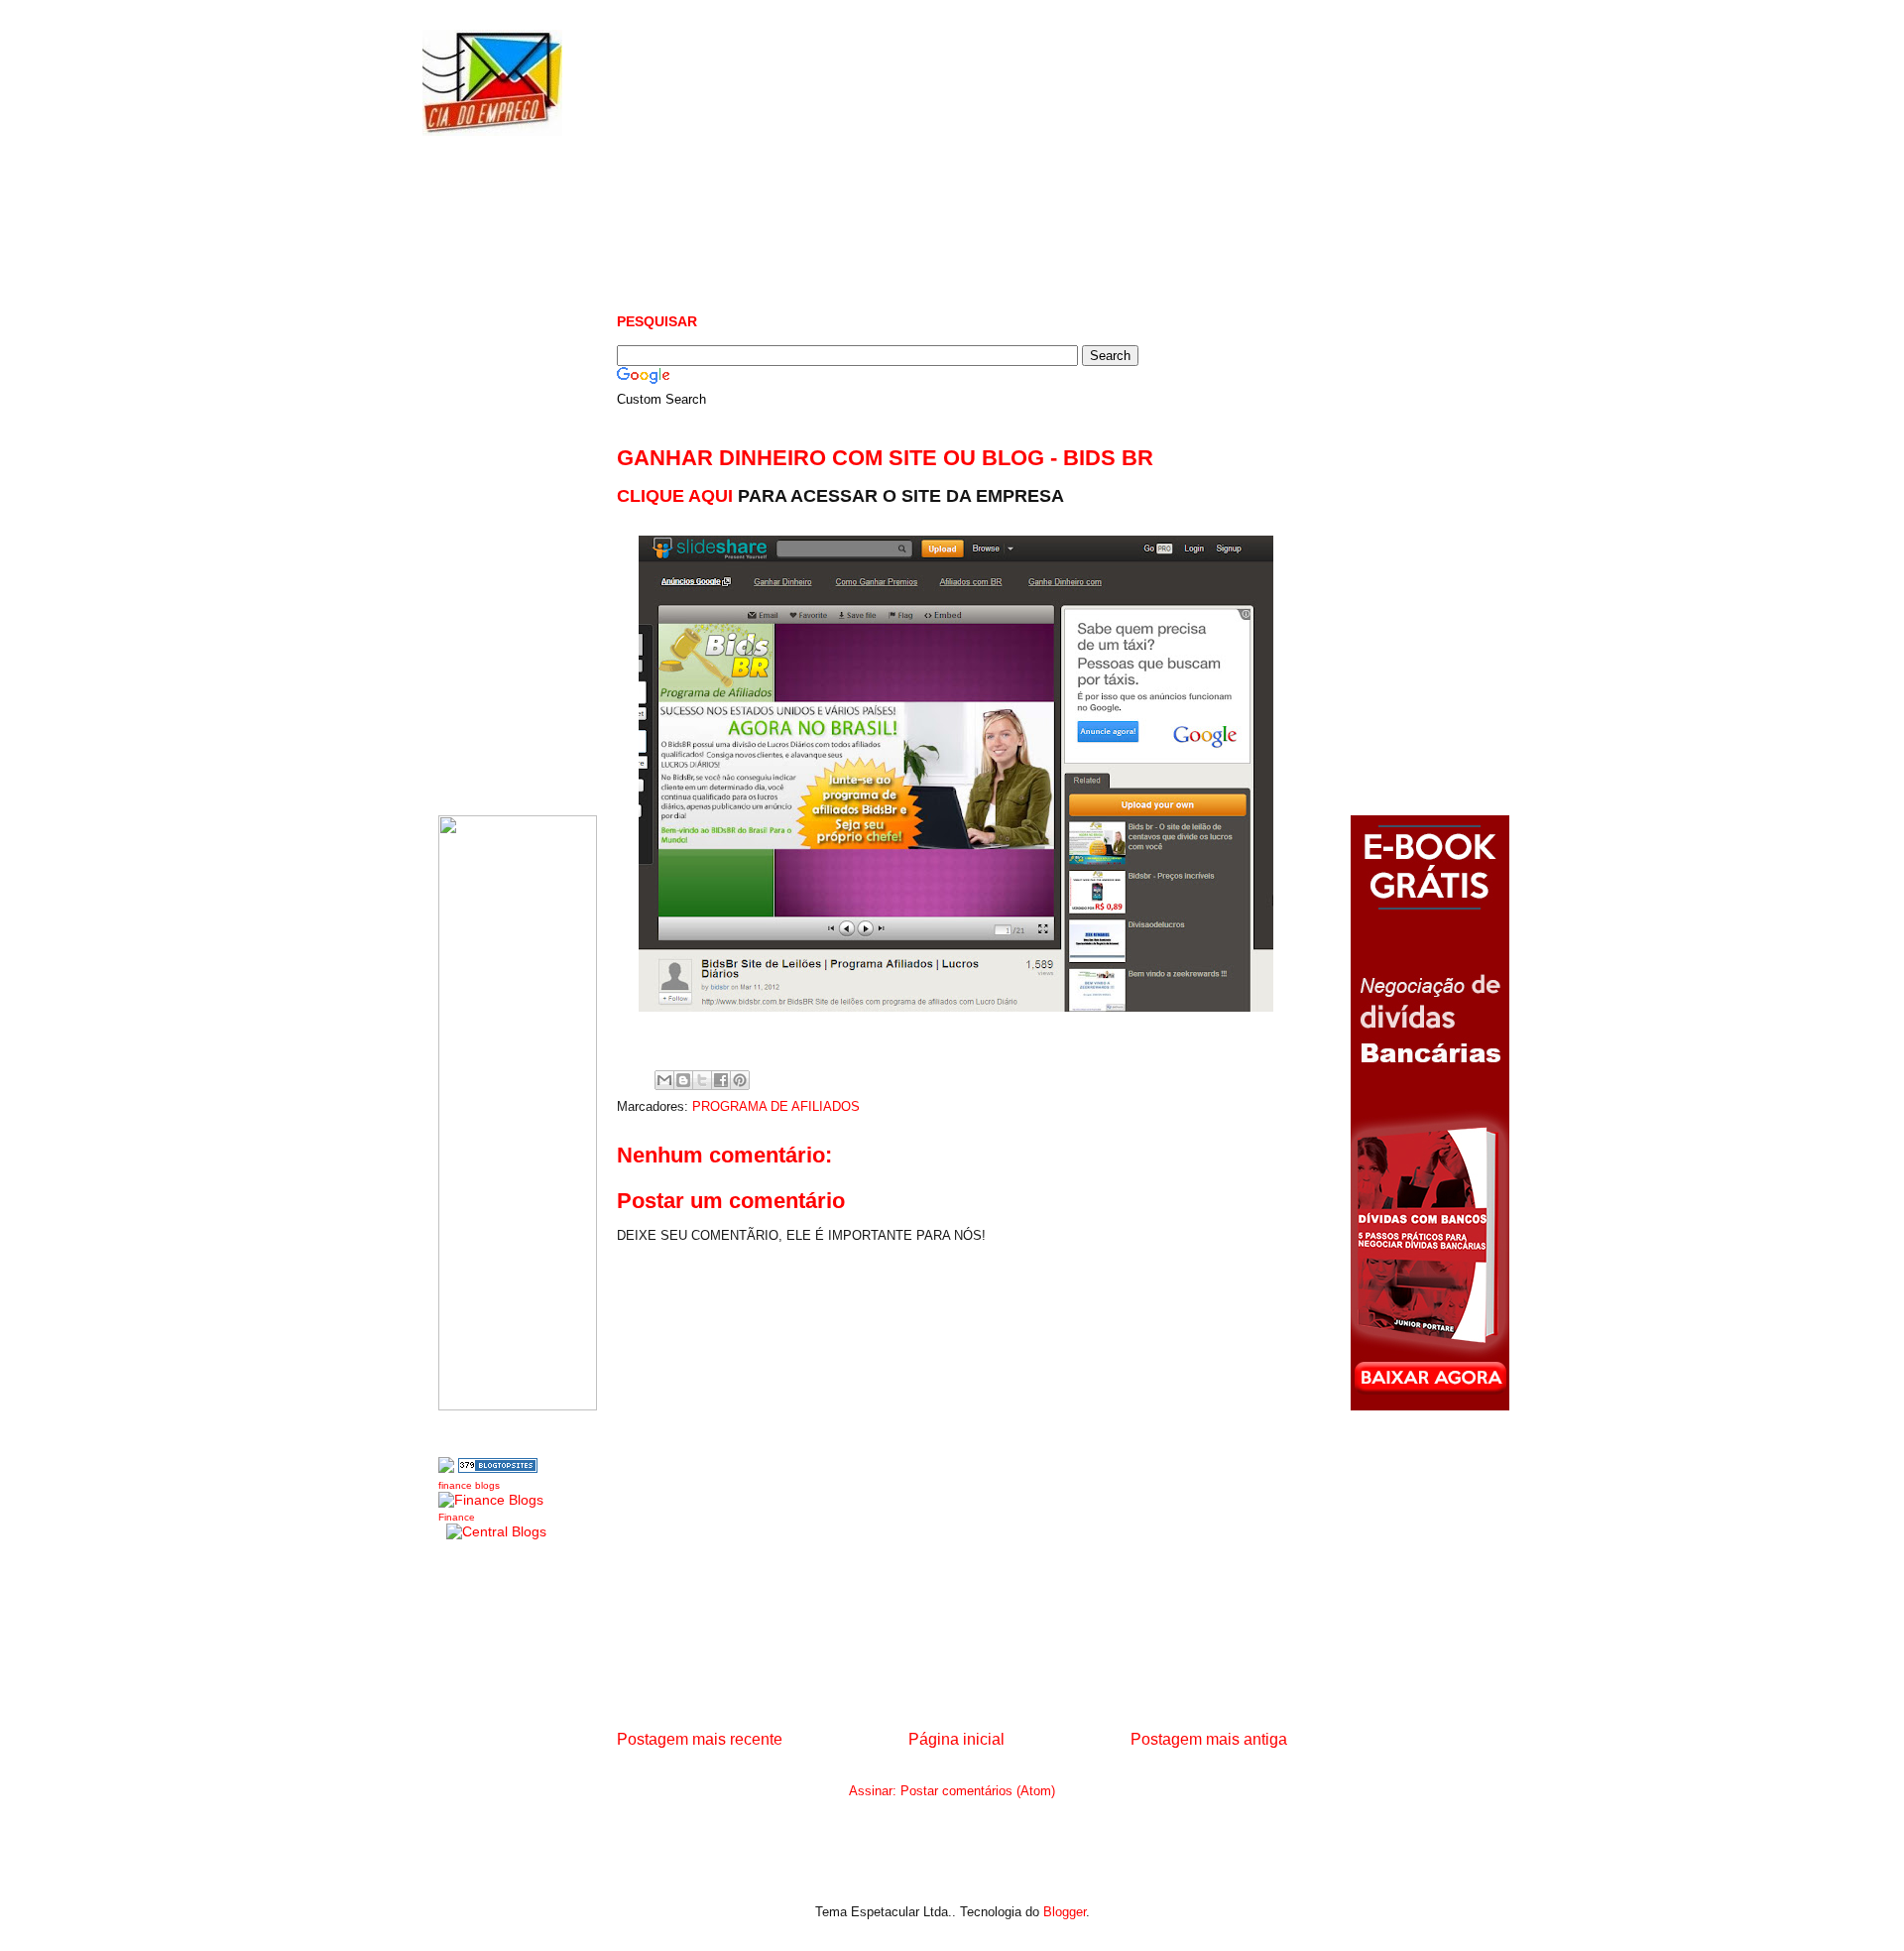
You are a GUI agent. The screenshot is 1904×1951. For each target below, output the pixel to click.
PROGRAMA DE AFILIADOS (776, 1106)
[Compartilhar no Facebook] (721, 1080)
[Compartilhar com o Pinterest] (740, 1080)
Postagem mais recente (700, 1739)
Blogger (1065, 1912)
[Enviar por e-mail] (664, 1080)
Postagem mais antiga (1209, 1739)
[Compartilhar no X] (702, 1080)
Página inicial (956, 1739)
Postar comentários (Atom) (978, 1791)
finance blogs (469, 1485)
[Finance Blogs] (491, 1500)
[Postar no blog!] (683, 1080)
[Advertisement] (978, 218)
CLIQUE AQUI (675, 496)
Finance (457, 1517)
